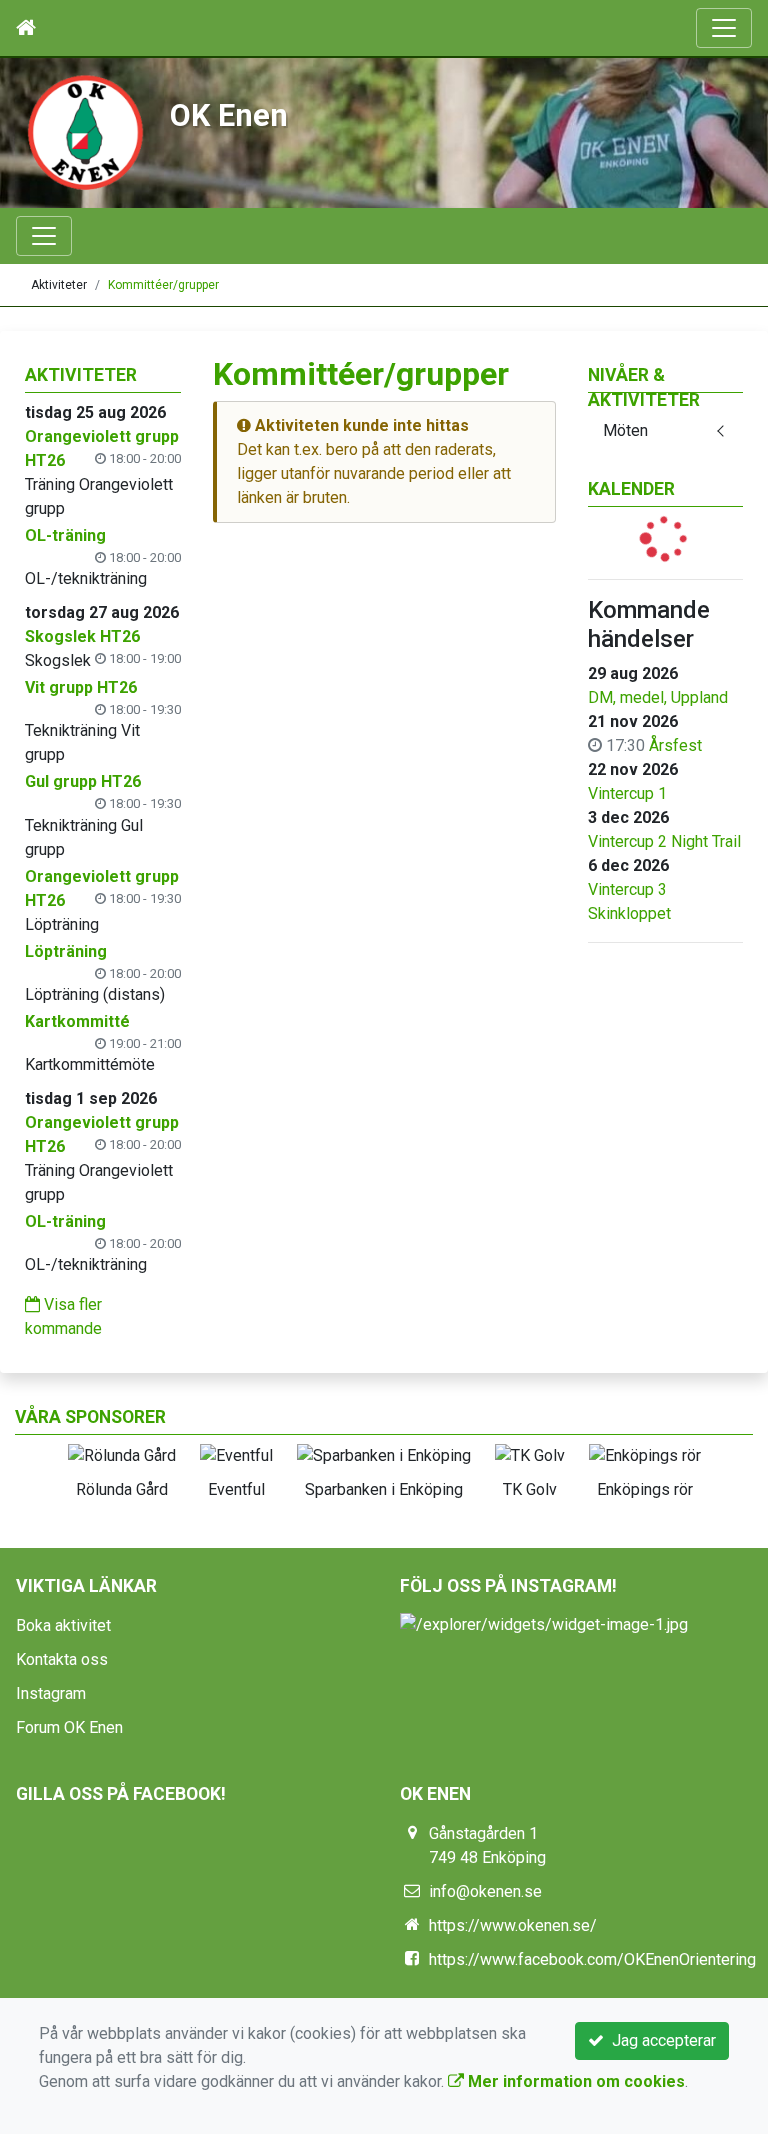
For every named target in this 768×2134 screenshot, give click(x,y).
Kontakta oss (62, 1659)
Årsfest (675, 745)
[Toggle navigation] (724, 28)
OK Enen (229, 115)
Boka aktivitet (63, 1625)
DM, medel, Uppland (658, 697)
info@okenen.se (485, 1891)
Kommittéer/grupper (163, 285)
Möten (625, 430)
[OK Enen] (85, 131)
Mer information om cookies (574, 2081)
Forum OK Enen (69, 1727)
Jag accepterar (660, 2040)
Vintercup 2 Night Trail (664, 841)
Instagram (51, 1693)
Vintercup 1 (627, 793)
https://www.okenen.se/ (513, 1925)
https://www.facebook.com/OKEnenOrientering (592, 1959)
